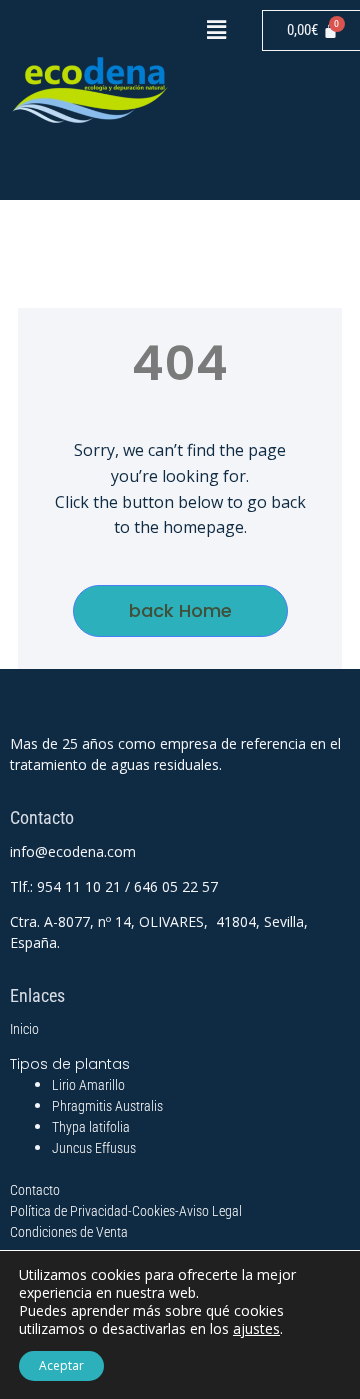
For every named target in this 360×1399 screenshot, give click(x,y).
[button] (216, 29)
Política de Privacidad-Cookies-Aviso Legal (126, 1211)
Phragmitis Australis (107, 1106)
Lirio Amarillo (88, 1085)
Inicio (24, 1029)
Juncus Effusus (94, 1148)
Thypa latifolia (91, 1127)
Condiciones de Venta (69, 1232)
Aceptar (61, 1365)
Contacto (35, 1190)
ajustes (256, 1329)
